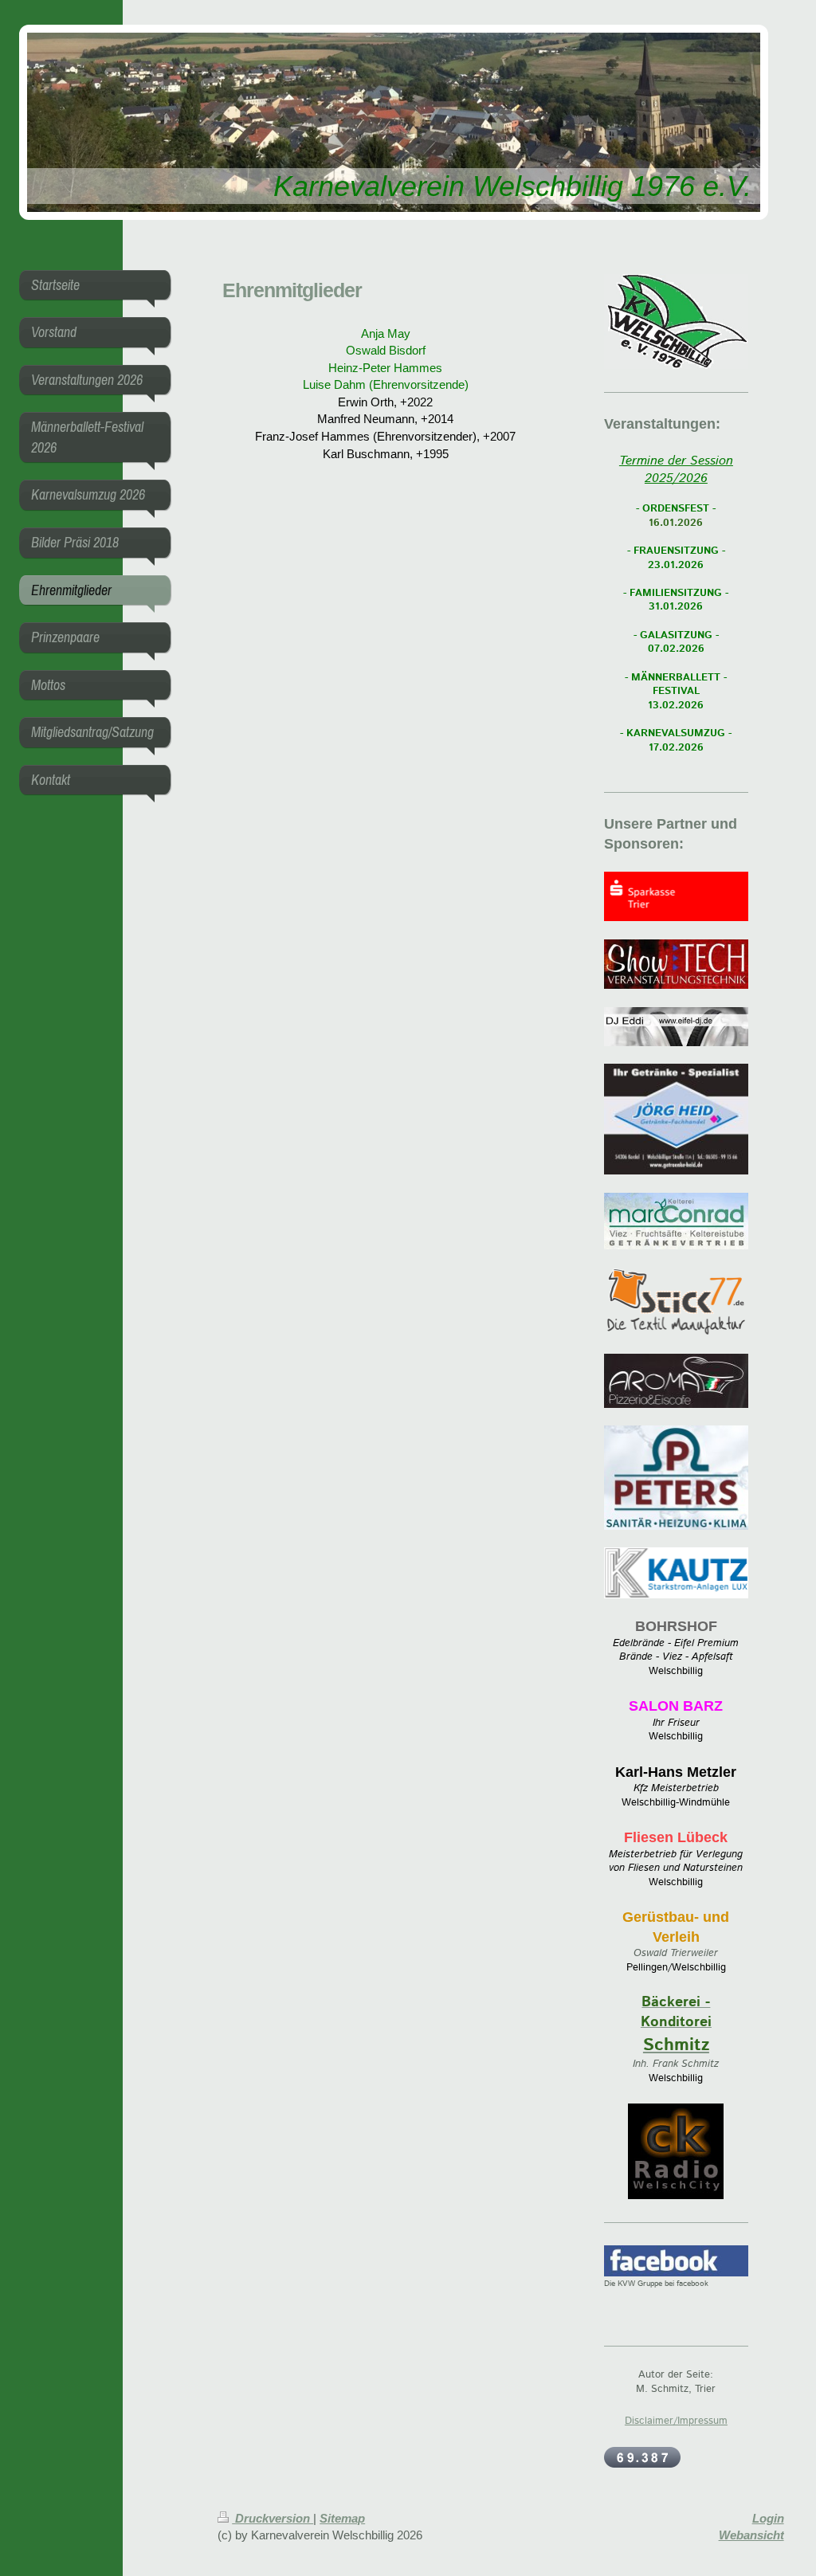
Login (768, 2518)
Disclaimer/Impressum (676, 2421)
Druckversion (273, 2518)
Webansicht (751, 2535)
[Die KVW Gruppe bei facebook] (676, 2261)
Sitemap (342, 2518)
